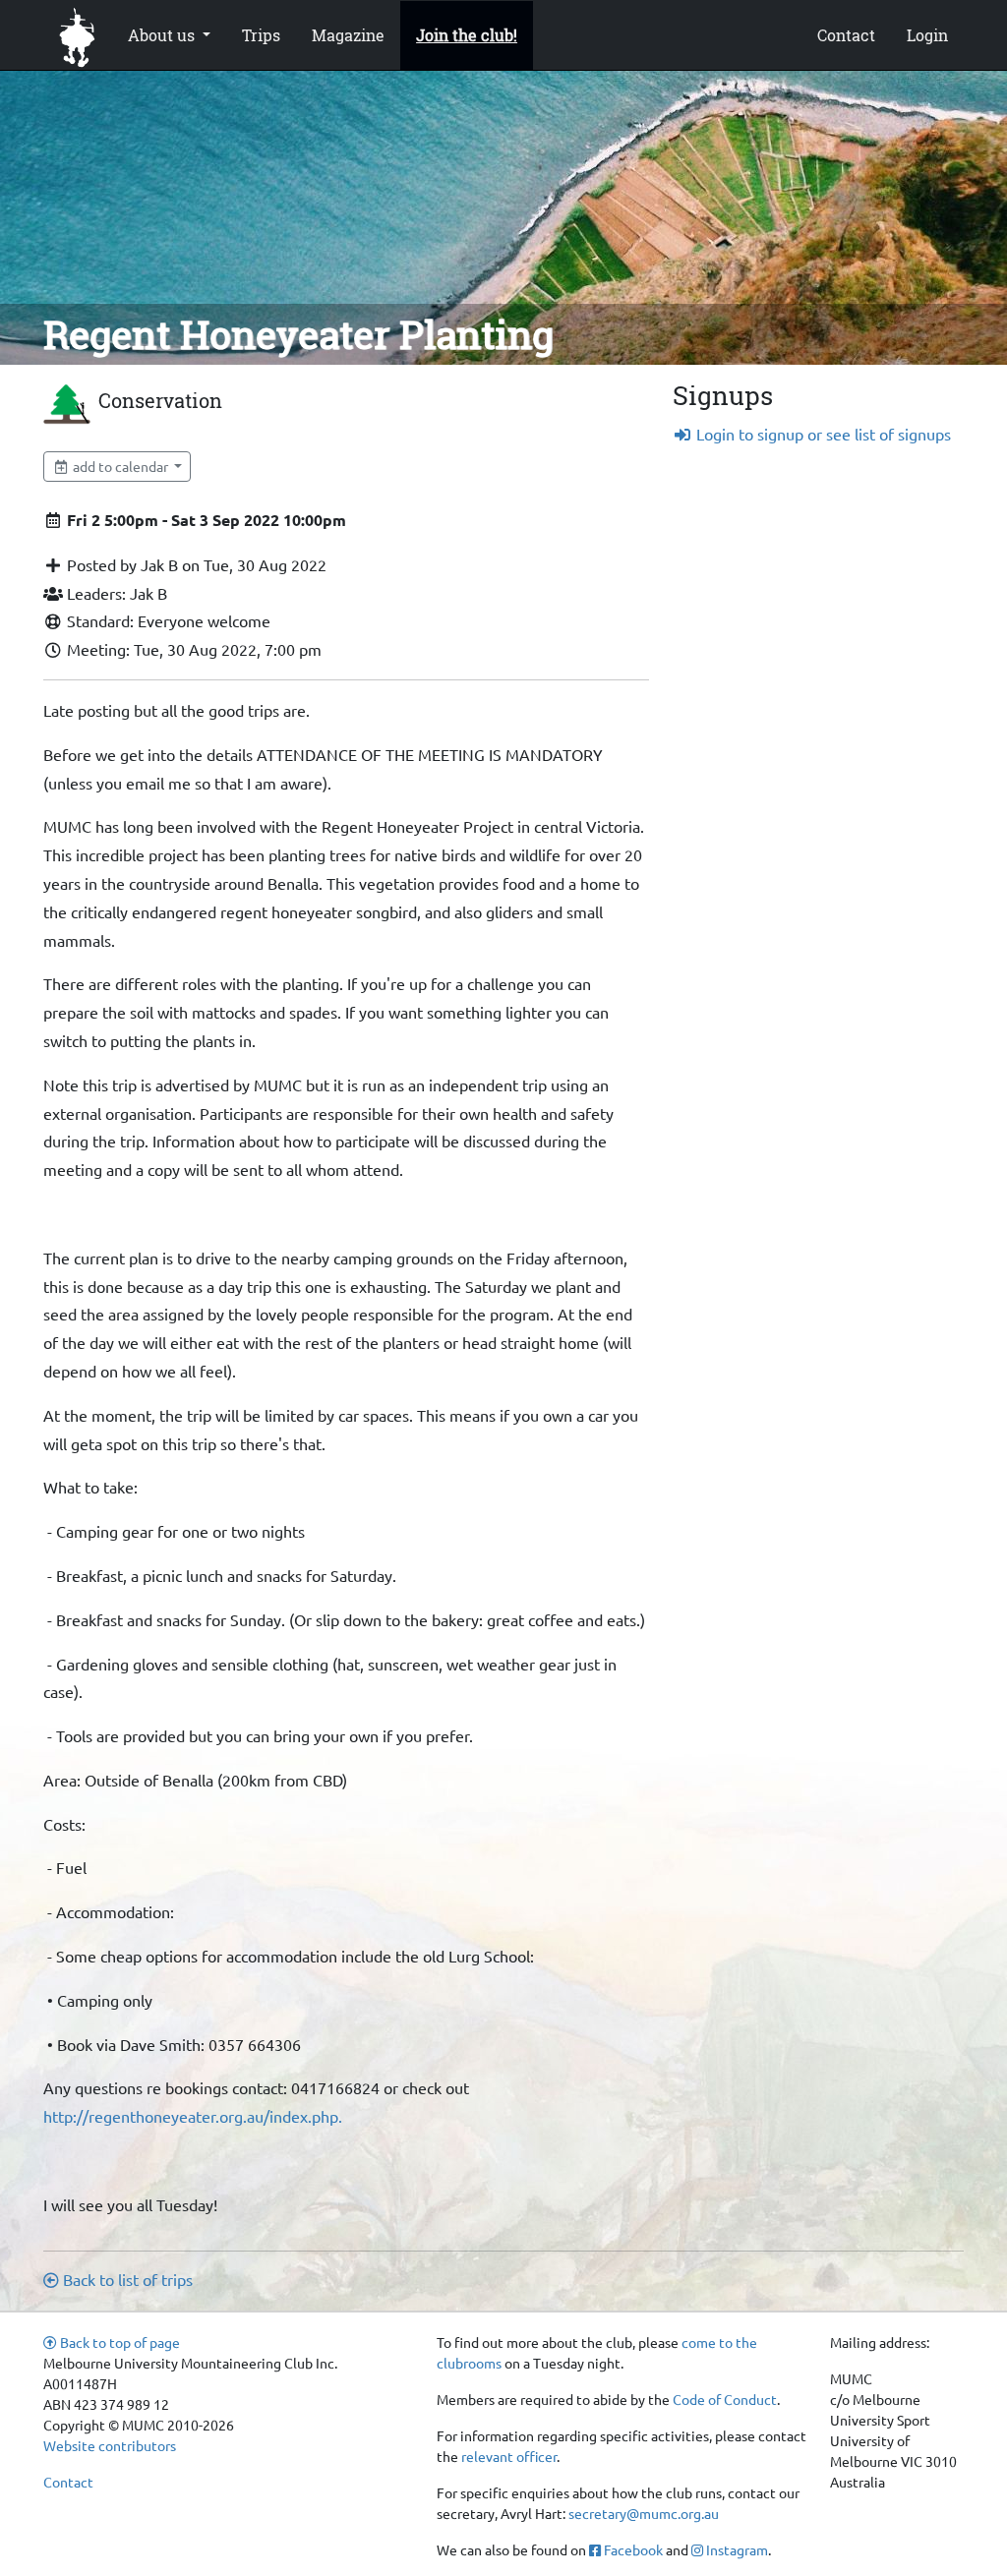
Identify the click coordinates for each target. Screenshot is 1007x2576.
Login (927, 35)
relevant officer (509, 2456)
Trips (261, 35)
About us (163, 35)
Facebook (632, 2549)
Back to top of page (118, 2342)
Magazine (348, 35)
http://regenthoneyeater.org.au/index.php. (193, 2116)
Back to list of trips (126, 2279)
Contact (846, 35)
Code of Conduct (725, 2399)
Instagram (736, 2549)
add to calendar (120, 466)
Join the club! (467, 35)
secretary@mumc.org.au (644, 2513)
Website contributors (110, 2445)
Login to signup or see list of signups (822, 434)
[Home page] (78, 35)
